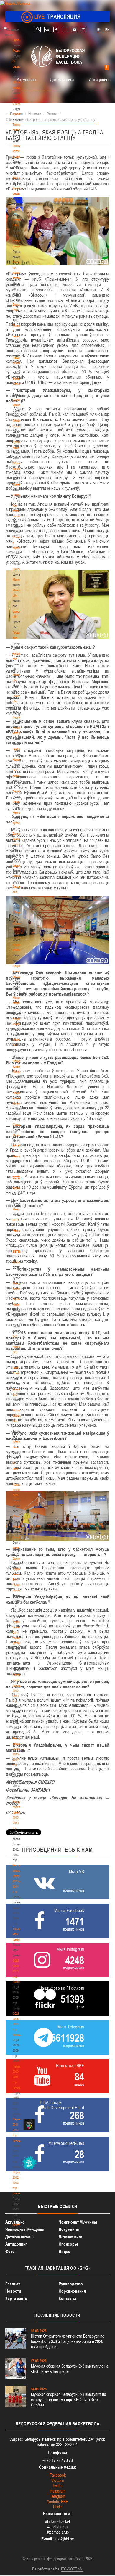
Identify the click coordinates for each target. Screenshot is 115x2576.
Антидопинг (99, 79)
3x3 (15, 1336)
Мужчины (19, 1135)
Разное (17, 876)
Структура (19, 103)
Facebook (58, 2475)
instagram (84, 30)
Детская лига (62, 79)
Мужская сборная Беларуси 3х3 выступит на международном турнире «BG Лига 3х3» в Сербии (69, 2399)
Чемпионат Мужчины (78, 2222)
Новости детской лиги (18, 1490)
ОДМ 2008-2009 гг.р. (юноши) (18, 2024)
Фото (16, 1548)
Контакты (18, 178)
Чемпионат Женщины (25, 2229)
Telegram (57, 2496)
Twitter (57, 2486)
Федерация (20, 791)
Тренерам (19, 484)
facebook (56, 30)
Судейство (19, 717)
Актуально (26, 79)
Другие (17, 1558)
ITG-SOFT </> (72, 2569)
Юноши (17, 1516)
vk (47, 30)
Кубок (16, 823)
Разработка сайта (46, 2569)
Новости (18, 760)
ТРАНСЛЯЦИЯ (58, 17)
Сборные (18, 802)
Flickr (57, 2507)
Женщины (19, 1209)
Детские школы (19, 2237)
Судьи (17, 749)
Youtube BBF (57, 2501)
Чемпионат (19, 812)
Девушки (18, 1527)
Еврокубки (19, 865)
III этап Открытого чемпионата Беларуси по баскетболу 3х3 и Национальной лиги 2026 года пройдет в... (68, 2341)
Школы (17, 569)
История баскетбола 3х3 (20, 1416)
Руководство (71, 2284)
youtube (74, 30)
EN (107, 30)
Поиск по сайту (38, 30)
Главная (18, 40)
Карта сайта (16, 2298)
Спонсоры (68, 2244)
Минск (17, 580)
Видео (65, 2251)
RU (99, 30)
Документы (20, 209)
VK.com (57, 2480)
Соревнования (72, 2291)
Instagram (57, 2491)
